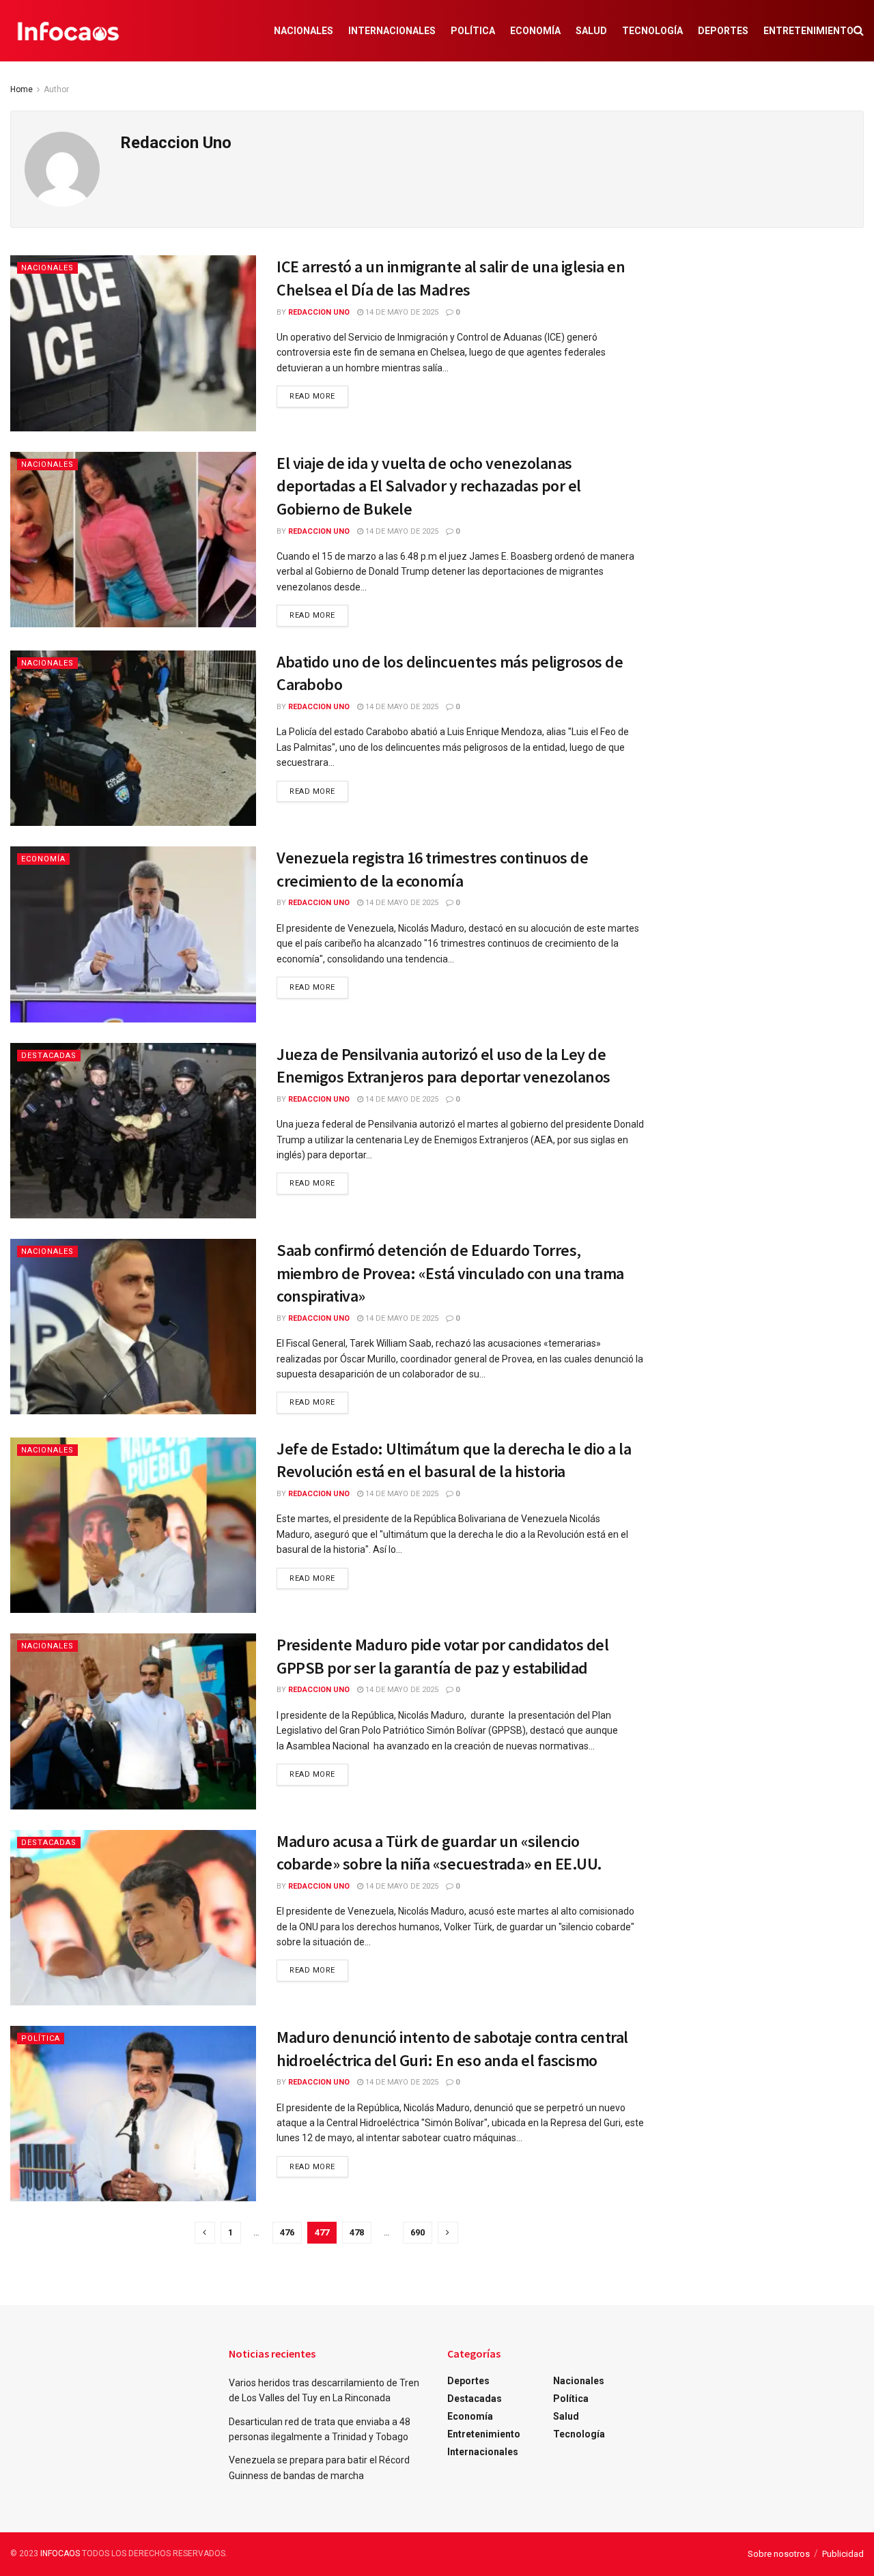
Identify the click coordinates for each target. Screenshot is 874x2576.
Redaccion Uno (319, 312)
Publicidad (843, 2554)
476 (287, 2232)
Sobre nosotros (779, 2554)
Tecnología (652, 31)
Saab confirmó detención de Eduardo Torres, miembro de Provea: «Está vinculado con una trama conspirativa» (450, 1273)
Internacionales (392, 31)
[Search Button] (859, 31)
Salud (591, 31)
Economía (535, 31)
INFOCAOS (60, 2553)
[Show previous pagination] (205, 2233)
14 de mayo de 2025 (401, 312)
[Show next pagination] (448, 2233)
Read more (319, 393)
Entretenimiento (808, 31)
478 (357, 2232)
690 (418, 2232)
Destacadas (49, 1056)
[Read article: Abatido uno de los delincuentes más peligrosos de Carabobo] (133, 738)
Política (473, 31)
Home (22, 89)
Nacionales (304, 31)
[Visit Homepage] (68, 31)
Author (56, 89)
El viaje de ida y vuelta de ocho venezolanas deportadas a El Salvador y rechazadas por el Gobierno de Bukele (429, 486)
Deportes (723, 31)
